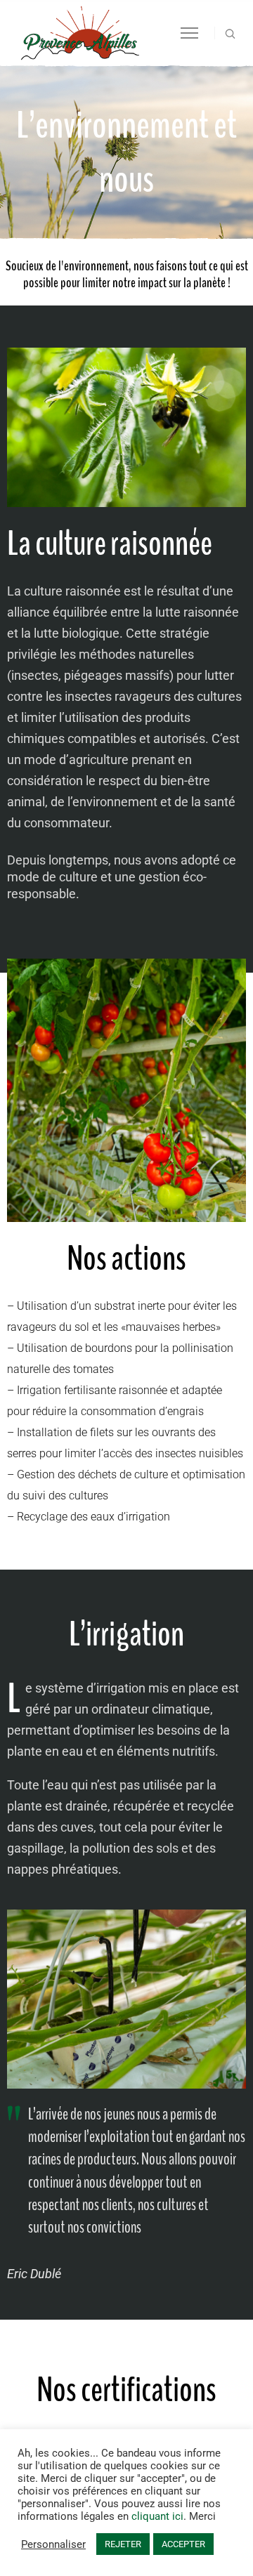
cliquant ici (157, 2516)
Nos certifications (126, 2390)
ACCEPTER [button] (183, 2544)
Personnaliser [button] (53, 2544)
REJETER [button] (123, 2544)
